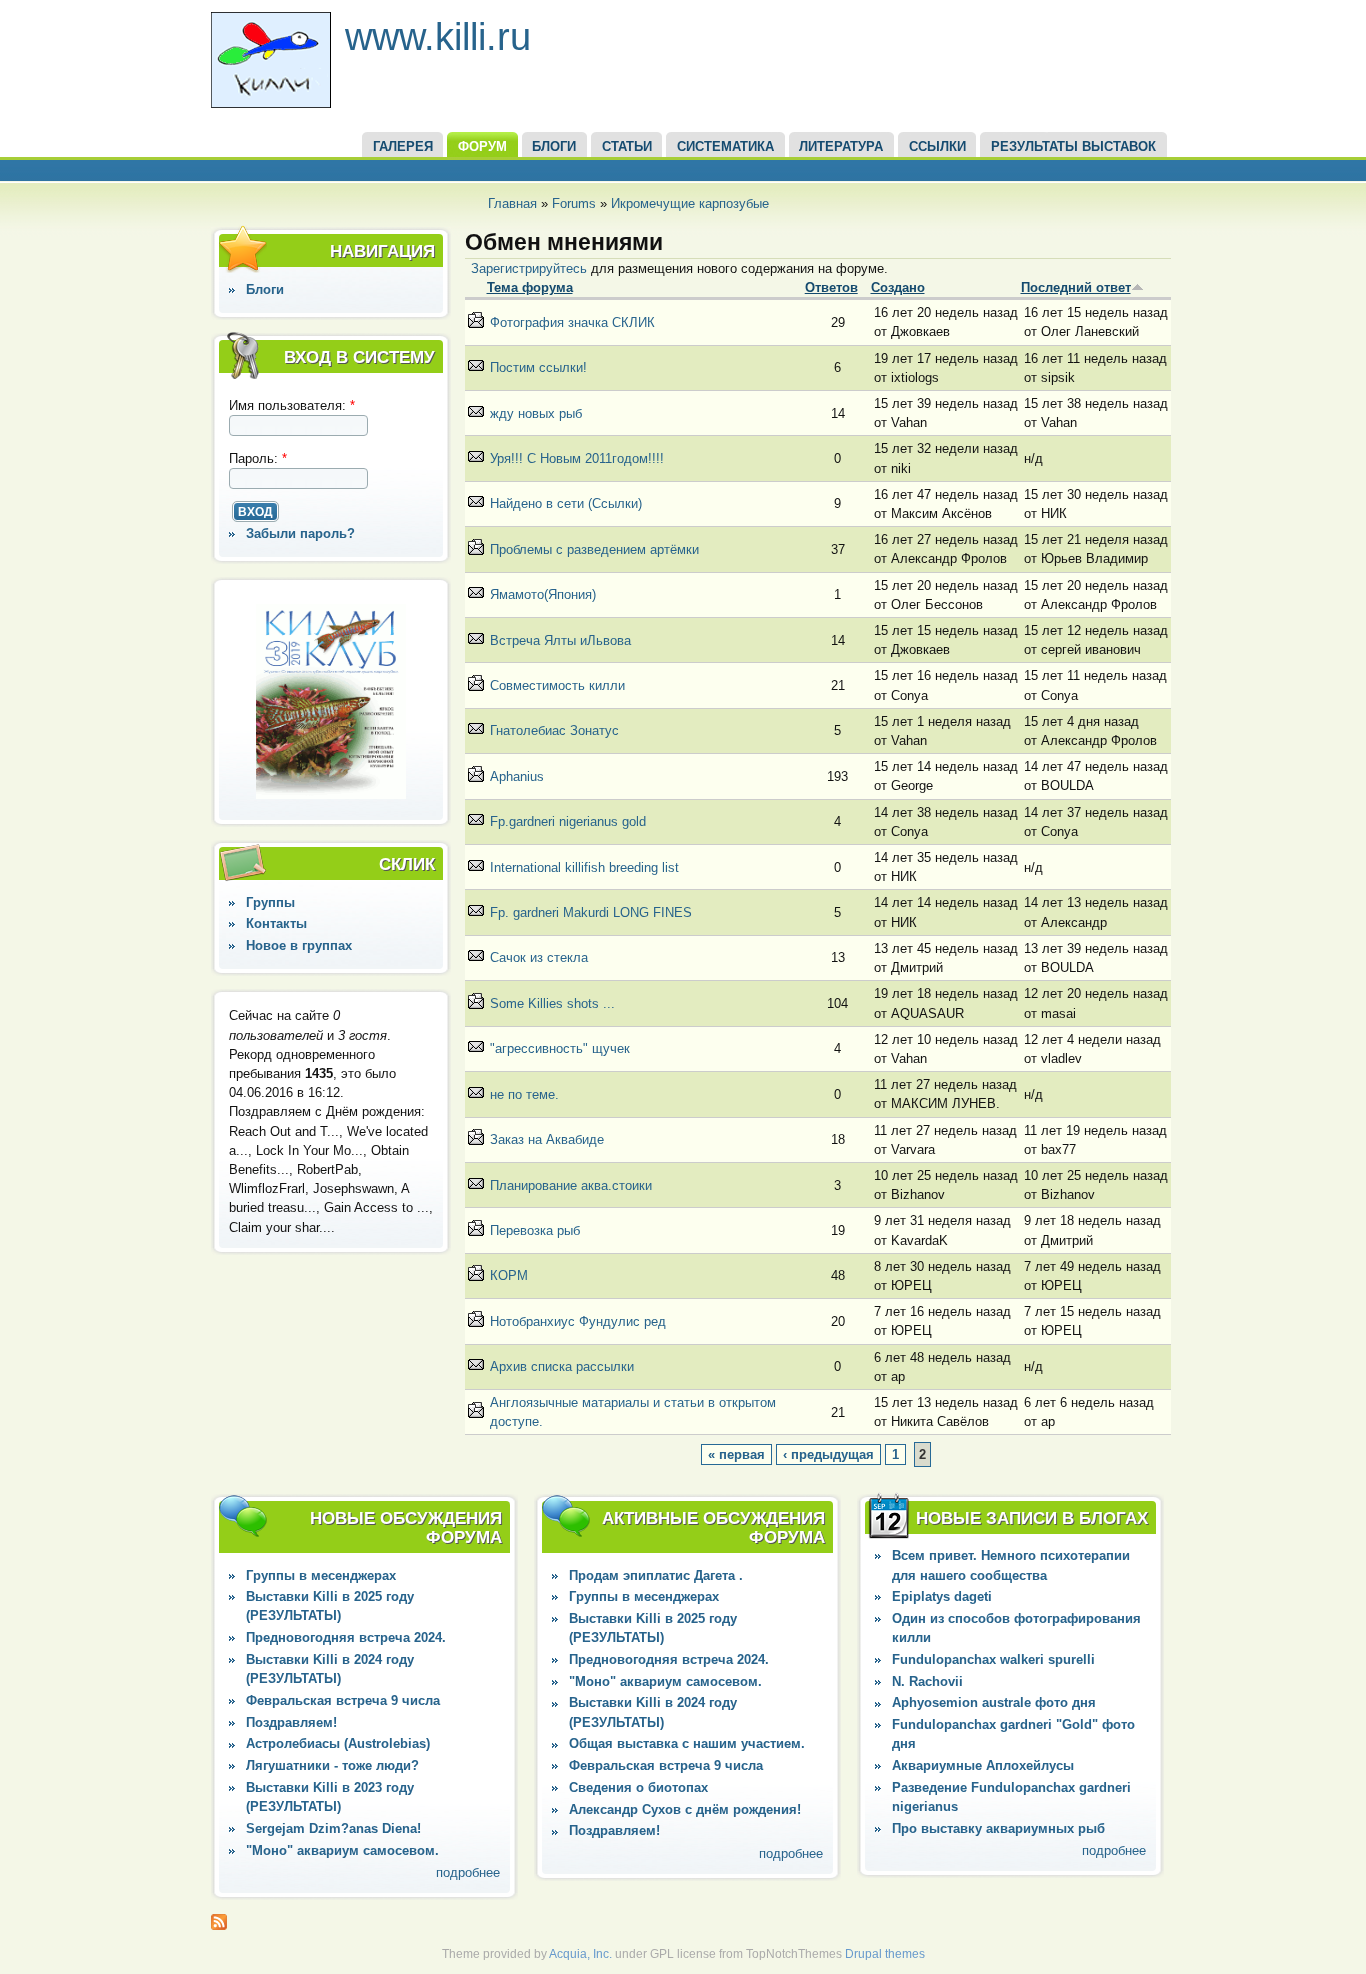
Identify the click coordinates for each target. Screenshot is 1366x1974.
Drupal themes (885, 1954)
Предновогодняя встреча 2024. (346, 1637)
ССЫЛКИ (937, 146)
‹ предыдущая (828, 1454)
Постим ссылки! (538, 367)
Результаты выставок (1073, 146)
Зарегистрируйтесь (529, 268)
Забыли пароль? (300, 533)
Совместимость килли (557, 685)
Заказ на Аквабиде (547, 1139)
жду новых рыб (536, 413)
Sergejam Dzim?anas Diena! (333, 1828)
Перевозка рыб (535, 1230)
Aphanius (517, 776)
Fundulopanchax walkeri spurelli (993, 1659)
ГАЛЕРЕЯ (403, 146)
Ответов (831, 287)
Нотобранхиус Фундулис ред (578, 1321)
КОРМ (509, 1275)
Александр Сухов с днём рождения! (685, 1809)
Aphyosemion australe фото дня (994, 1702)
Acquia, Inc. (580, 1954)
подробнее (468, 1872)
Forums (574, 203)
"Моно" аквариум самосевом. (342, 1850)
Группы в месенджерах (321, 1575)
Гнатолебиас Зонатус (554, 730)
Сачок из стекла (539, 957)
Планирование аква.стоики (571, 1185)
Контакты (276, 923)
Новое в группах (299, 945)
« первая (736, 1454)
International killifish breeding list (584, 867)
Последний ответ (1076, 287)
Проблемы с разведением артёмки (594, 549)
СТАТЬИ (627, 146)
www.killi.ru (438, 36)
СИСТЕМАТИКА (725, 146)
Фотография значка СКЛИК (572, 322)
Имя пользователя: (292, 405)
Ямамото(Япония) (543, 594)
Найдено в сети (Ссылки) (566, 503)
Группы (270, 902)
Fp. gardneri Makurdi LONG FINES (591, 912)
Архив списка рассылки (562, 1366)
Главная (512, 203)
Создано (898, 287)
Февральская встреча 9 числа (343, 1700)
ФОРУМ (482, 146)
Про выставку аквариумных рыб (998, 1828)
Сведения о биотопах (638, 1787)
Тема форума (530, 287)
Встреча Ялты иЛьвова (560, 640)
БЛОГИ (554, 146)
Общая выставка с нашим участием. (687, 1743)
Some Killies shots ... (552, 1003)
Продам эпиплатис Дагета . (656, 1575)
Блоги (265, 289)
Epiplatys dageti (942, 1596)
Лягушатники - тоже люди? (332, 1765)
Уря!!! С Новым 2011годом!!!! (577, 458)
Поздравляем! (291, 1722)
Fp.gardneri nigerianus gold (568, 821)
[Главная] (271, 103)
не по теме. (524, 1094)
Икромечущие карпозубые (690, 203)
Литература (841, 146)
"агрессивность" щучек (560, 1048)
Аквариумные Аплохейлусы (983, 1765)
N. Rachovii (927, 1681)
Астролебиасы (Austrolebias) (338, 1743)
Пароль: (258, 458)
